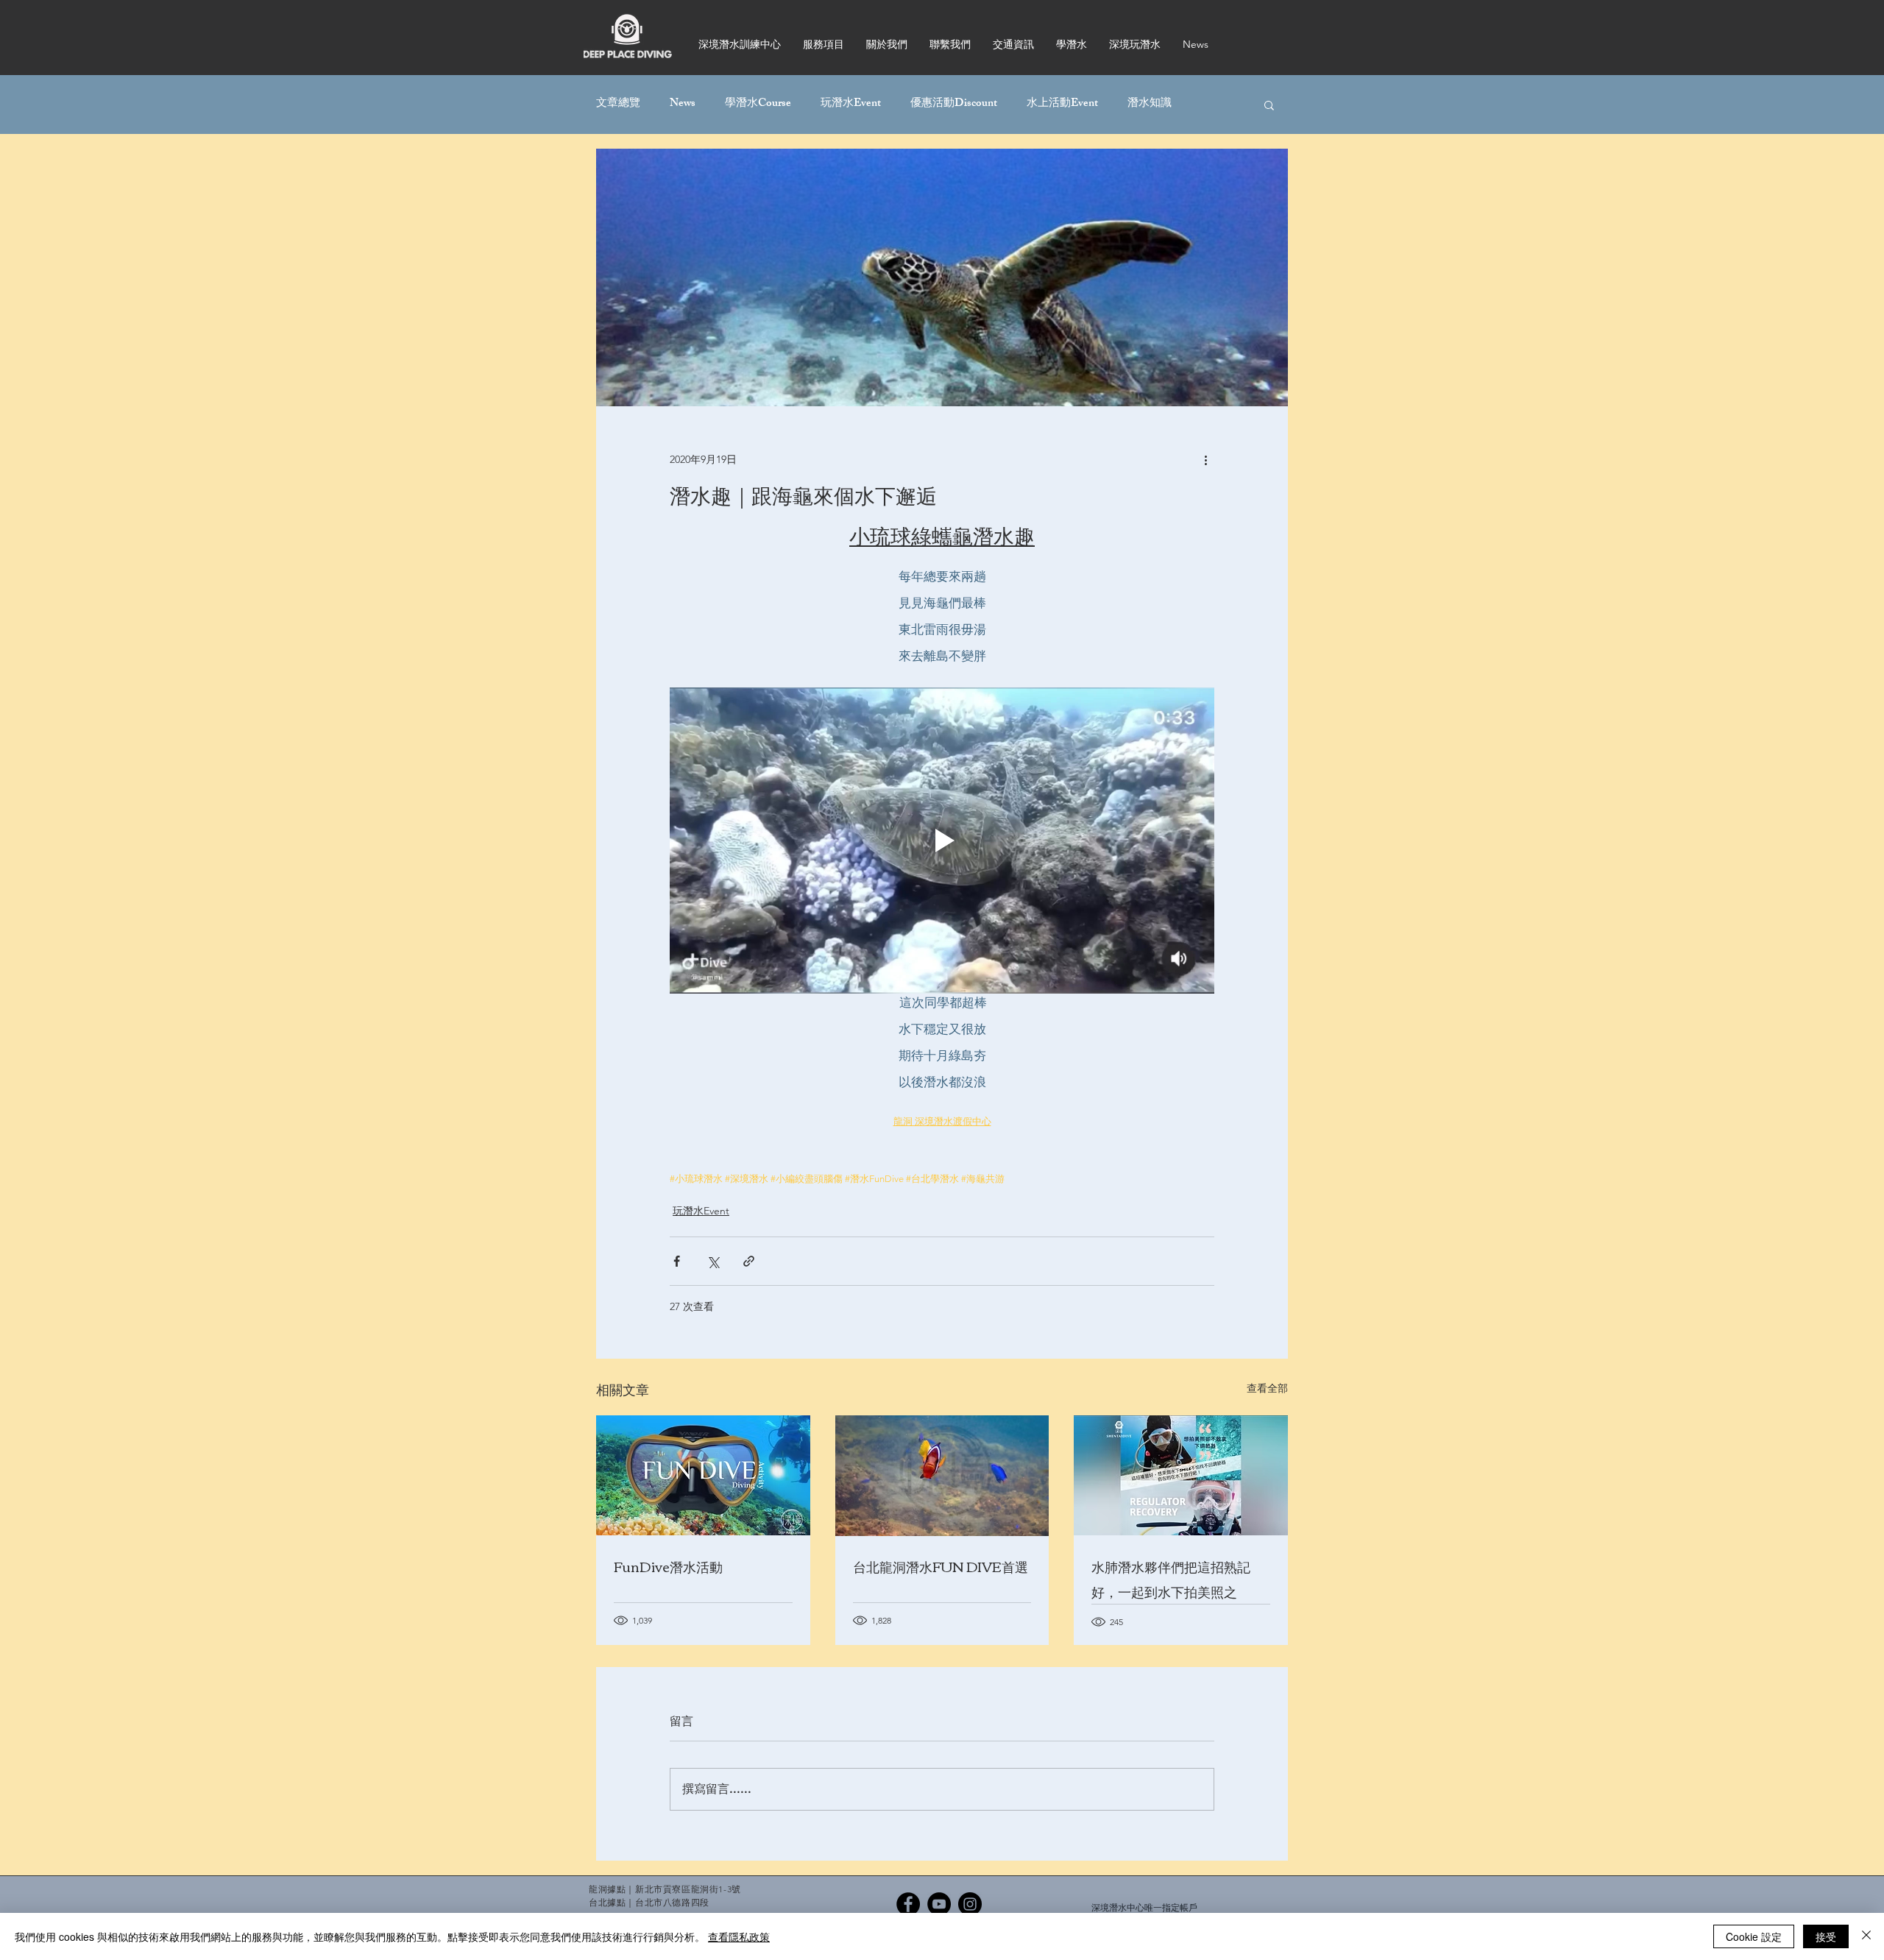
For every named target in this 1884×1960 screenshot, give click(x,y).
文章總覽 (618, 105)
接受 (1826, 1936)
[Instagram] (970, 1904)
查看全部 (1267, 1388)
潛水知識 (1150, 105)
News (683, 105)
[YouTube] (939, 1904)
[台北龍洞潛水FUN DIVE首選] (942, 1476)
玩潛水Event (851, 105)
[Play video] (942, 841)
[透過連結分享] (749, 1261)
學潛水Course (758, 105)
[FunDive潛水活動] (703, 1475)
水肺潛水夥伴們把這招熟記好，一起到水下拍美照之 (1171, 1579)
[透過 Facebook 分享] (677, 1261)
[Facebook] (908, 1904)
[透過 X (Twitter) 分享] (713, 1261)
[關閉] (1866, 1936)
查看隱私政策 (739, 1936)
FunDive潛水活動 (668, 1566)
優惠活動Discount (954, 105)
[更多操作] (1205, 459)
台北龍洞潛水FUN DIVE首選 (941, 1566)
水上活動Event (1062, 105)
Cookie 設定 (1754, 1936)
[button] (1269, 105)
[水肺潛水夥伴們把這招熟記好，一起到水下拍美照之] (1181, 1475)
